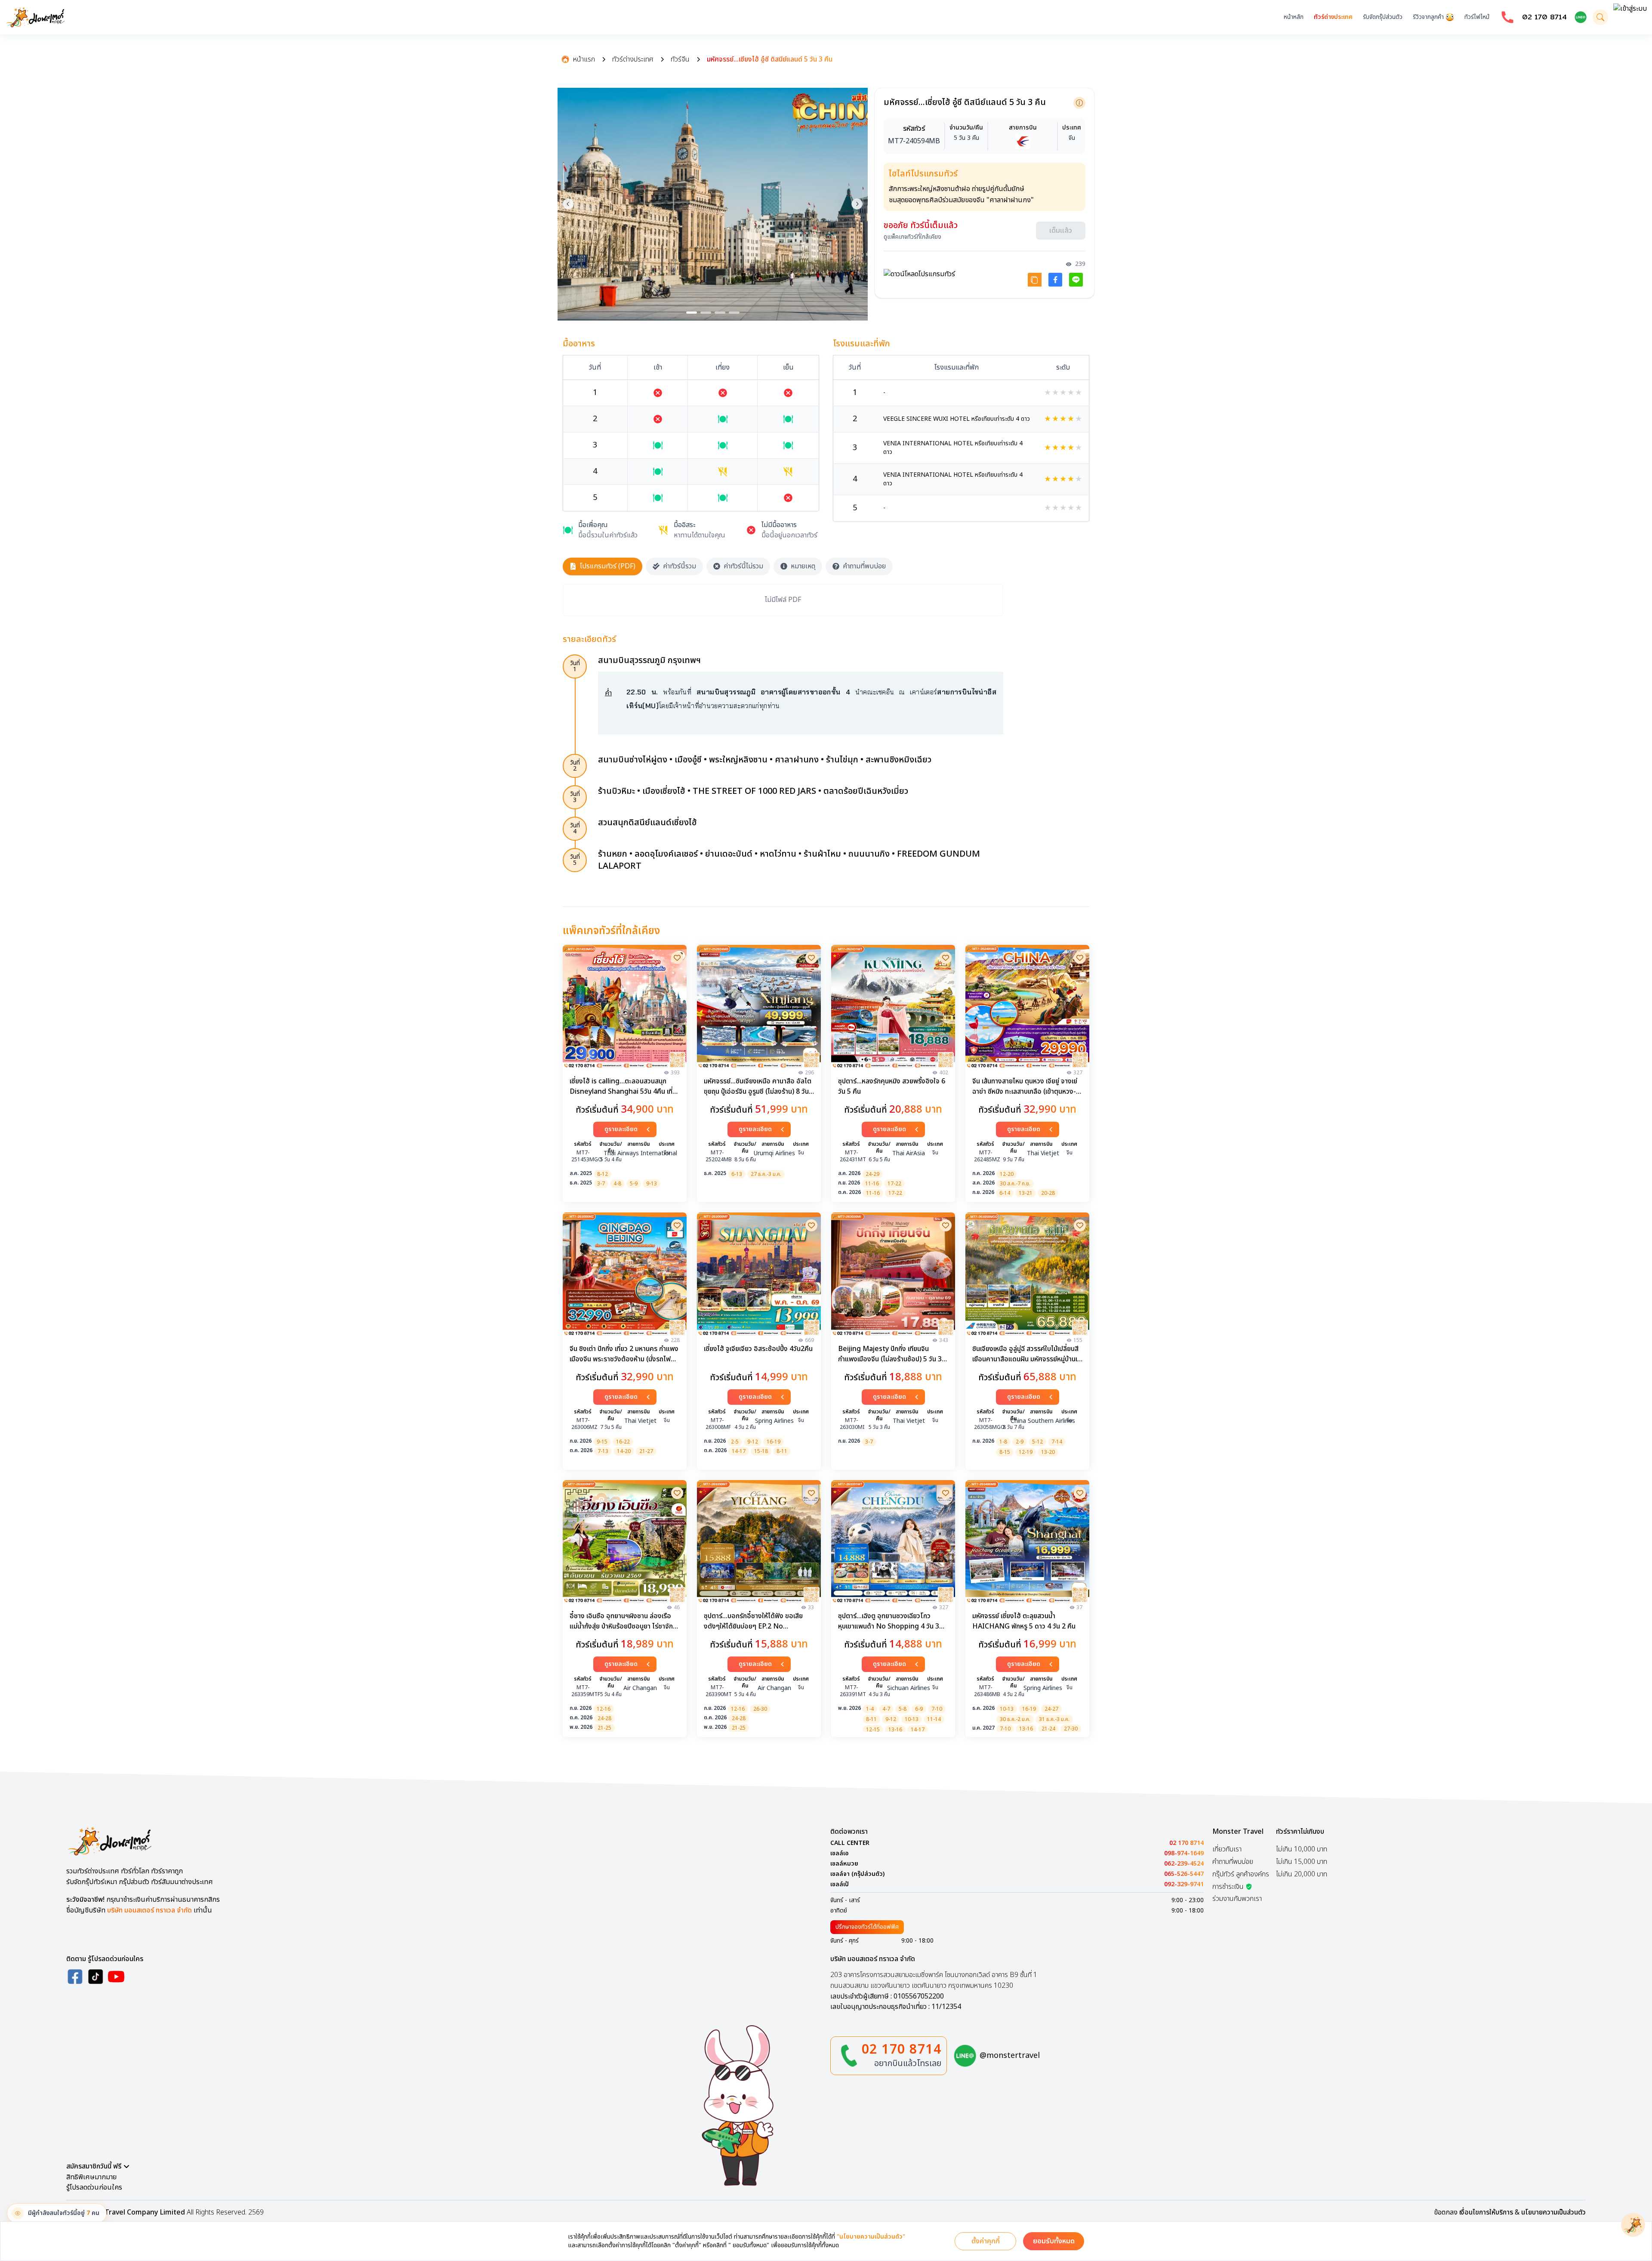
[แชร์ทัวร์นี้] (1035, 277)
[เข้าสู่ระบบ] (1630, 17)
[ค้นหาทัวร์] (1600, 17)
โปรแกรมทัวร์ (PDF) (608, 566)
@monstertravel (1010, 2056)
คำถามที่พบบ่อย (864, 566)
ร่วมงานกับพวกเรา (1237, 1899)
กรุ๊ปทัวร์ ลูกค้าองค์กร (1241, 1874)
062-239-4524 (1184, 1864)
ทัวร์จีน (680, 59)
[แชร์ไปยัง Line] (1076, 277)
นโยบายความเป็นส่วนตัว (1553, 2212)
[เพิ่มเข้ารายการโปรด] (677, 958)
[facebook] (75, 1977)
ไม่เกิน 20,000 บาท (1302, 1874)
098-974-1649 (1184, 1854)
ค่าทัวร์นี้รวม (680, 566)
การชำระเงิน (1228, 1887)
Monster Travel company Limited (129, 2212)
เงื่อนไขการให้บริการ (1486, 2212)
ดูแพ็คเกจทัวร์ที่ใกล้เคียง (912, 234)
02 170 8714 (1544, 17)
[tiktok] (96, 1977)
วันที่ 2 (575, 766)
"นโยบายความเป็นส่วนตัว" (871, 2237)
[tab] (692, 313)
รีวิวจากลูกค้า (1428, 17)
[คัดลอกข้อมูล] (1079, 103)
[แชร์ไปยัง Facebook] (1055, 277)
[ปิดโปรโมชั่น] (1633, 2225)
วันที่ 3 (575, 797)
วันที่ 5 (575, 860)
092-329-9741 (1184, 1885)
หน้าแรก (584, 59)
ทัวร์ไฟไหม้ (1477, 17)
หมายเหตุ (803, 566)
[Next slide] (857, 204)
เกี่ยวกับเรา (1227, 1849)
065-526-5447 (1184, 1874)
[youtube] (116, 1977)
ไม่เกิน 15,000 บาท (1302, 1862)
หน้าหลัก (1294, 17)
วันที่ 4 (575, 828)
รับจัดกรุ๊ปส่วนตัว (1383, 17)
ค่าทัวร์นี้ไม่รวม (743, 566)
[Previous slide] (568, 204)
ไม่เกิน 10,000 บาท (1302, 1849)
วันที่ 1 (575, 666)
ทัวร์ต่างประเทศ (1333, 17)
